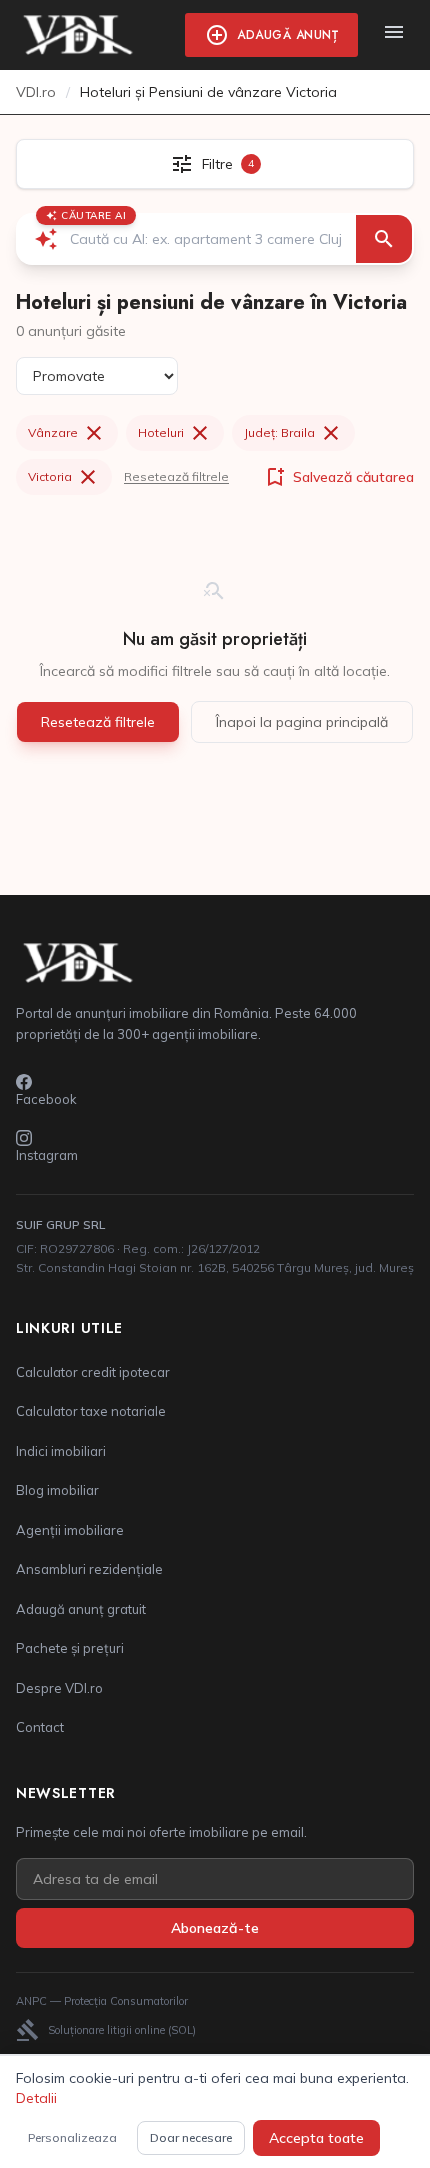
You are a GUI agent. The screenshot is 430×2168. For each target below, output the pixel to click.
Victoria (64, 477)
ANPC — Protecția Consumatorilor (102, 2001)
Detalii (36, 2098)
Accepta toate (316, 2138)
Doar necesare (191, 2137)
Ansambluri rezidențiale (89, 1569)
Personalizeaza (72, 2137)
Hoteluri (175, 433)
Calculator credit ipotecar (93, 1372)
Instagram (47, 1155)
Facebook (46, 1099)
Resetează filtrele (176, 476)
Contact (40, 1727)
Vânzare (67, 433)
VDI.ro (36, 92)
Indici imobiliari (61, 1451)
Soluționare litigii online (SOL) (106, 2030)
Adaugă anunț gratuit (81, 1609)
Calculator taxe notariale (91, 1411)
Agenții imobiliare (70, 1530)
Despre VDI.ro (59, 1688)
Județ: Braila (293, 433)
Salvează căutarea (338, 477)
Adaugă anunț (271, 35)
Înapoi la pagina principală (302, 722)
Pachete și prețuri (70, 1648)
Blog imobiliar (57, 1490)
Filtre (212, 164)
